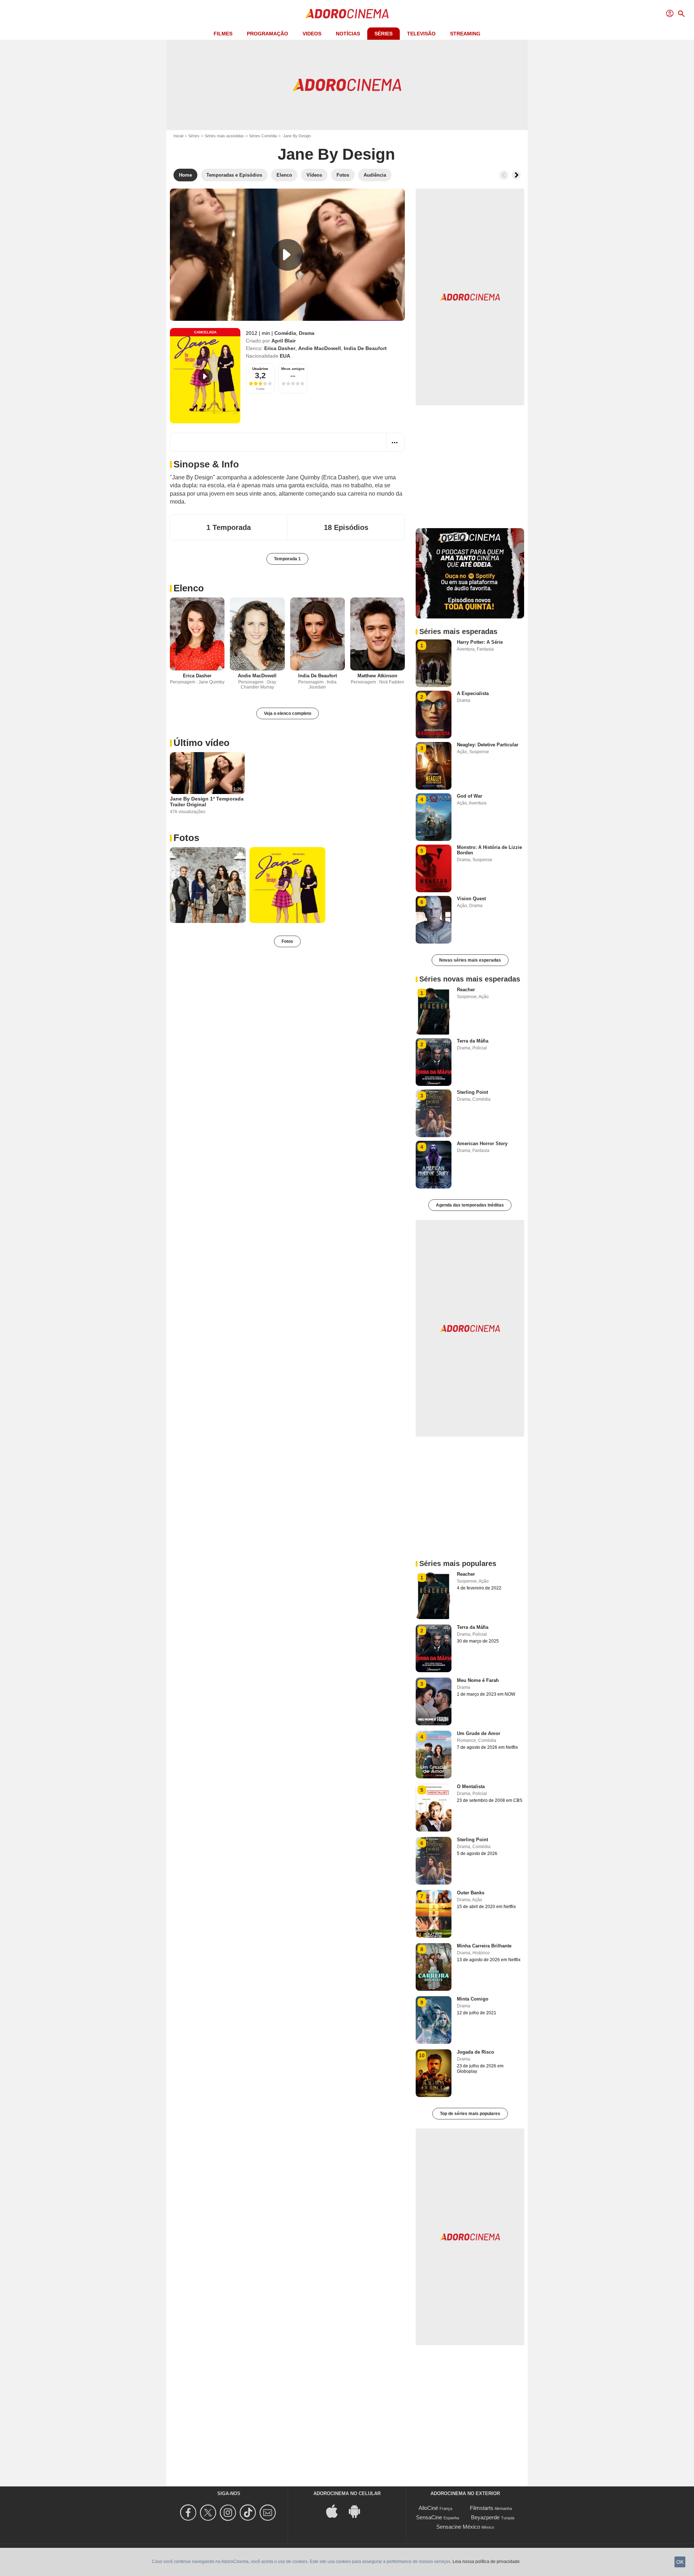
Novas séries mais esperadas (470, 960)
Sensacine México (458, 2527)
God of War (470, 796)
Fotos (186, 838)
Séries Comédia (263, 136)
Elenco (189, 588)
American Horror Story (482, 1144)
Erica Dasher (280, 348)
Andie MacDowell (320, 348)
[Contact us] (269, 2513)
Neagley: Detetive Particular (488, 745)
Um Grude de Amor (479, 1733)
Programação (267, 34)
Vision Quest (471, 899)
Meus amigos (293, 369)
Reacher (466, 990)
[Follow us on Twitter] (209, 2513)
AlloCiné (428, 2508)
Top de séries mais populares (470, 2114)
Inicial (178, 136)
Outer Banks (471, 1893)
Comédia (285, 333)
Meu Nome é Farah (478, 1680)
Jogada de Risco (475, 2052)
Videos (312, 34)
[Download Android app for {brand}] (358, 2510)
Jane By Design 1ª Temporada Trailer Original (207, 802)
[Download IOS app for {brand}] (336, 2510)
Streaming (465, 34)
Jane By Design (336, 154)
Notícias (348, 34)
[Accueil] (347, 14)
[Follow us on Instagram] (229, 2513)
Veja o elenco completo (288, 713)
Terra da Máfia (473, 1041)
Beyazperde (485, 2517)
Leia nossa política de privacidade (486, 2562)
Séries (384, 34)
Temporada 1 (287, 559)
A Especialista (473, 693)
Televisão (421, 34)
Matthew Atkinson (377, 676)
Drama (307, 333)
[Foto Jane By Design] (208, 885)
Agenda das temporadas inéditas (470, 1205)
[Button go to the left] (504, 175)
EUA (285, 356)
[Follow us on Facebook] (189, 2513)
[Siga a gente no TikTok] (249, 2513)
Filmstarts (482, 2508)
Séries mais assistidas (224, 136)
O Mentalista (471, 1787)
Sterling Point (472, 1092)
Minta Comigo (473, 1999)
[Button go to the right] (516, 175)
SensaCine (429, 2517)
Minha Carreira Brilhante (484, 1946)
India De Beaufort (365, 348)
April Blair (284, 341)
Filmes (223, 34)
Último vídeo (202, 743)
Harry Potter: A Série (480, 642)
